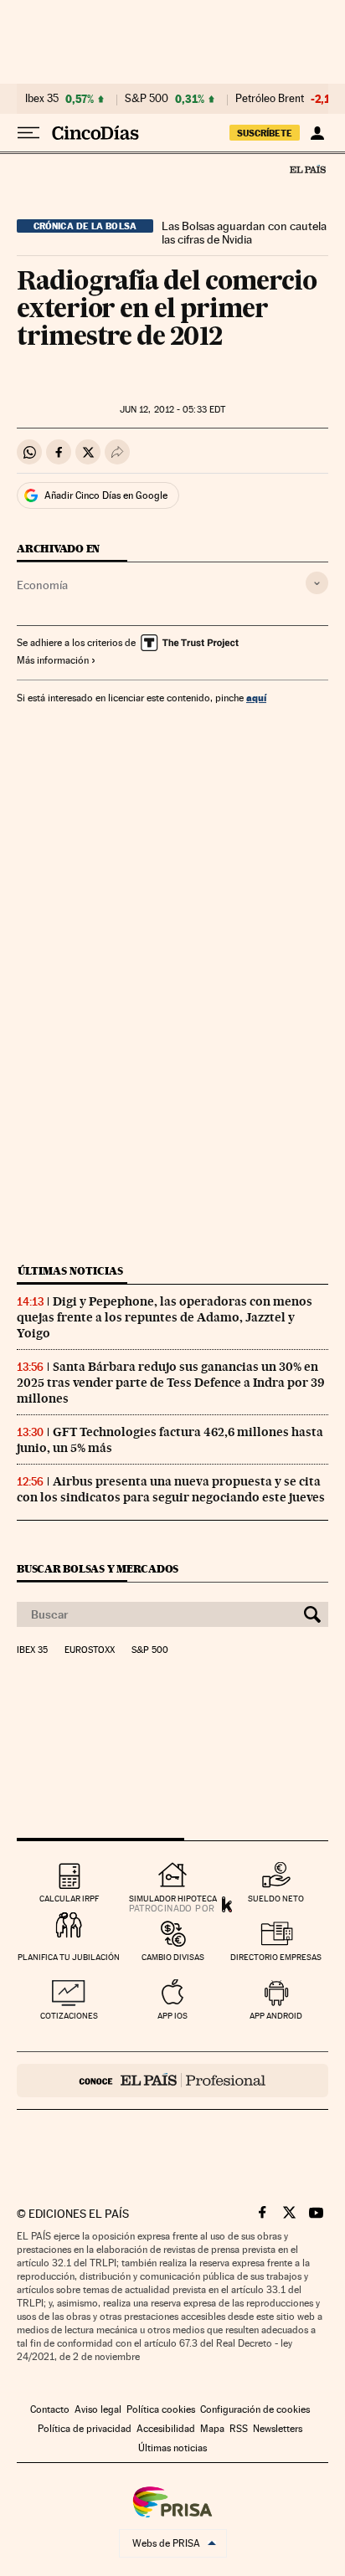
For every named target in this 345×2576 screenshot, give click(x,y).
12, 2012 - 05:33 (172, 410)
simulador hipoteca (173, 1899)
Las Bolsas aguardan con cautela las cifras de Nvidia (244, 233)
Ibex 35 (42, 99)
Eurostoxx (90, 1650)
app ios (172, 2016)
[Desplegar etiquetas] (317, 583)
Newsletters (278, 2429)
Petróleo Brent (270, 99)
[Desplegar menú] (28, 133)
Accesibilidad (166, 2429)
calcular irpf (69, 1899)
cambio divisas (173, 1957)
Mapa (212, 2429)
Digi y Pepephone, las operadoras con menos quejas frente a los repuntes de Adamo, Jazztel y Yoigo (165, 1317)
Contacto (50, 2409)
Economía (42, 585)
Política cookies (161, 2409)
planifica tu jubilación (69, 1957)
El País (307, 169)
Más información (53, 660)
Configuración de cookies (255, 2409)
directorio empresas (276, 1957)
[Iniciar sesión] (317, 133)
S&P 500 (147, 99)
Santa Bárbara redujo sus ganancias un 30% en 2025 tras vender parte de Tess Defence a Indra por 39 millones (171, 1383)
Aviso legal (98, 2409)
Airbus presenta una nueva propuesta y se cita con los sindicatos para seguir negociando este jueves (171, 1489)
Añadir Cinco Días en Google (106, 495)
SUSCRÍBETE (265, 133)
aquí (256, 698)
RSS (239, 2429)
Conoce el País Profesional (172, 2081)
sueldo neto (276, 1899)
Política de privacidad (85, 2429)
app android (276, 2016)
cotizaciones (69, 2016)
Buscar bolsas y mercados (98, 1569)
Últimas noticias (70, 1271)
